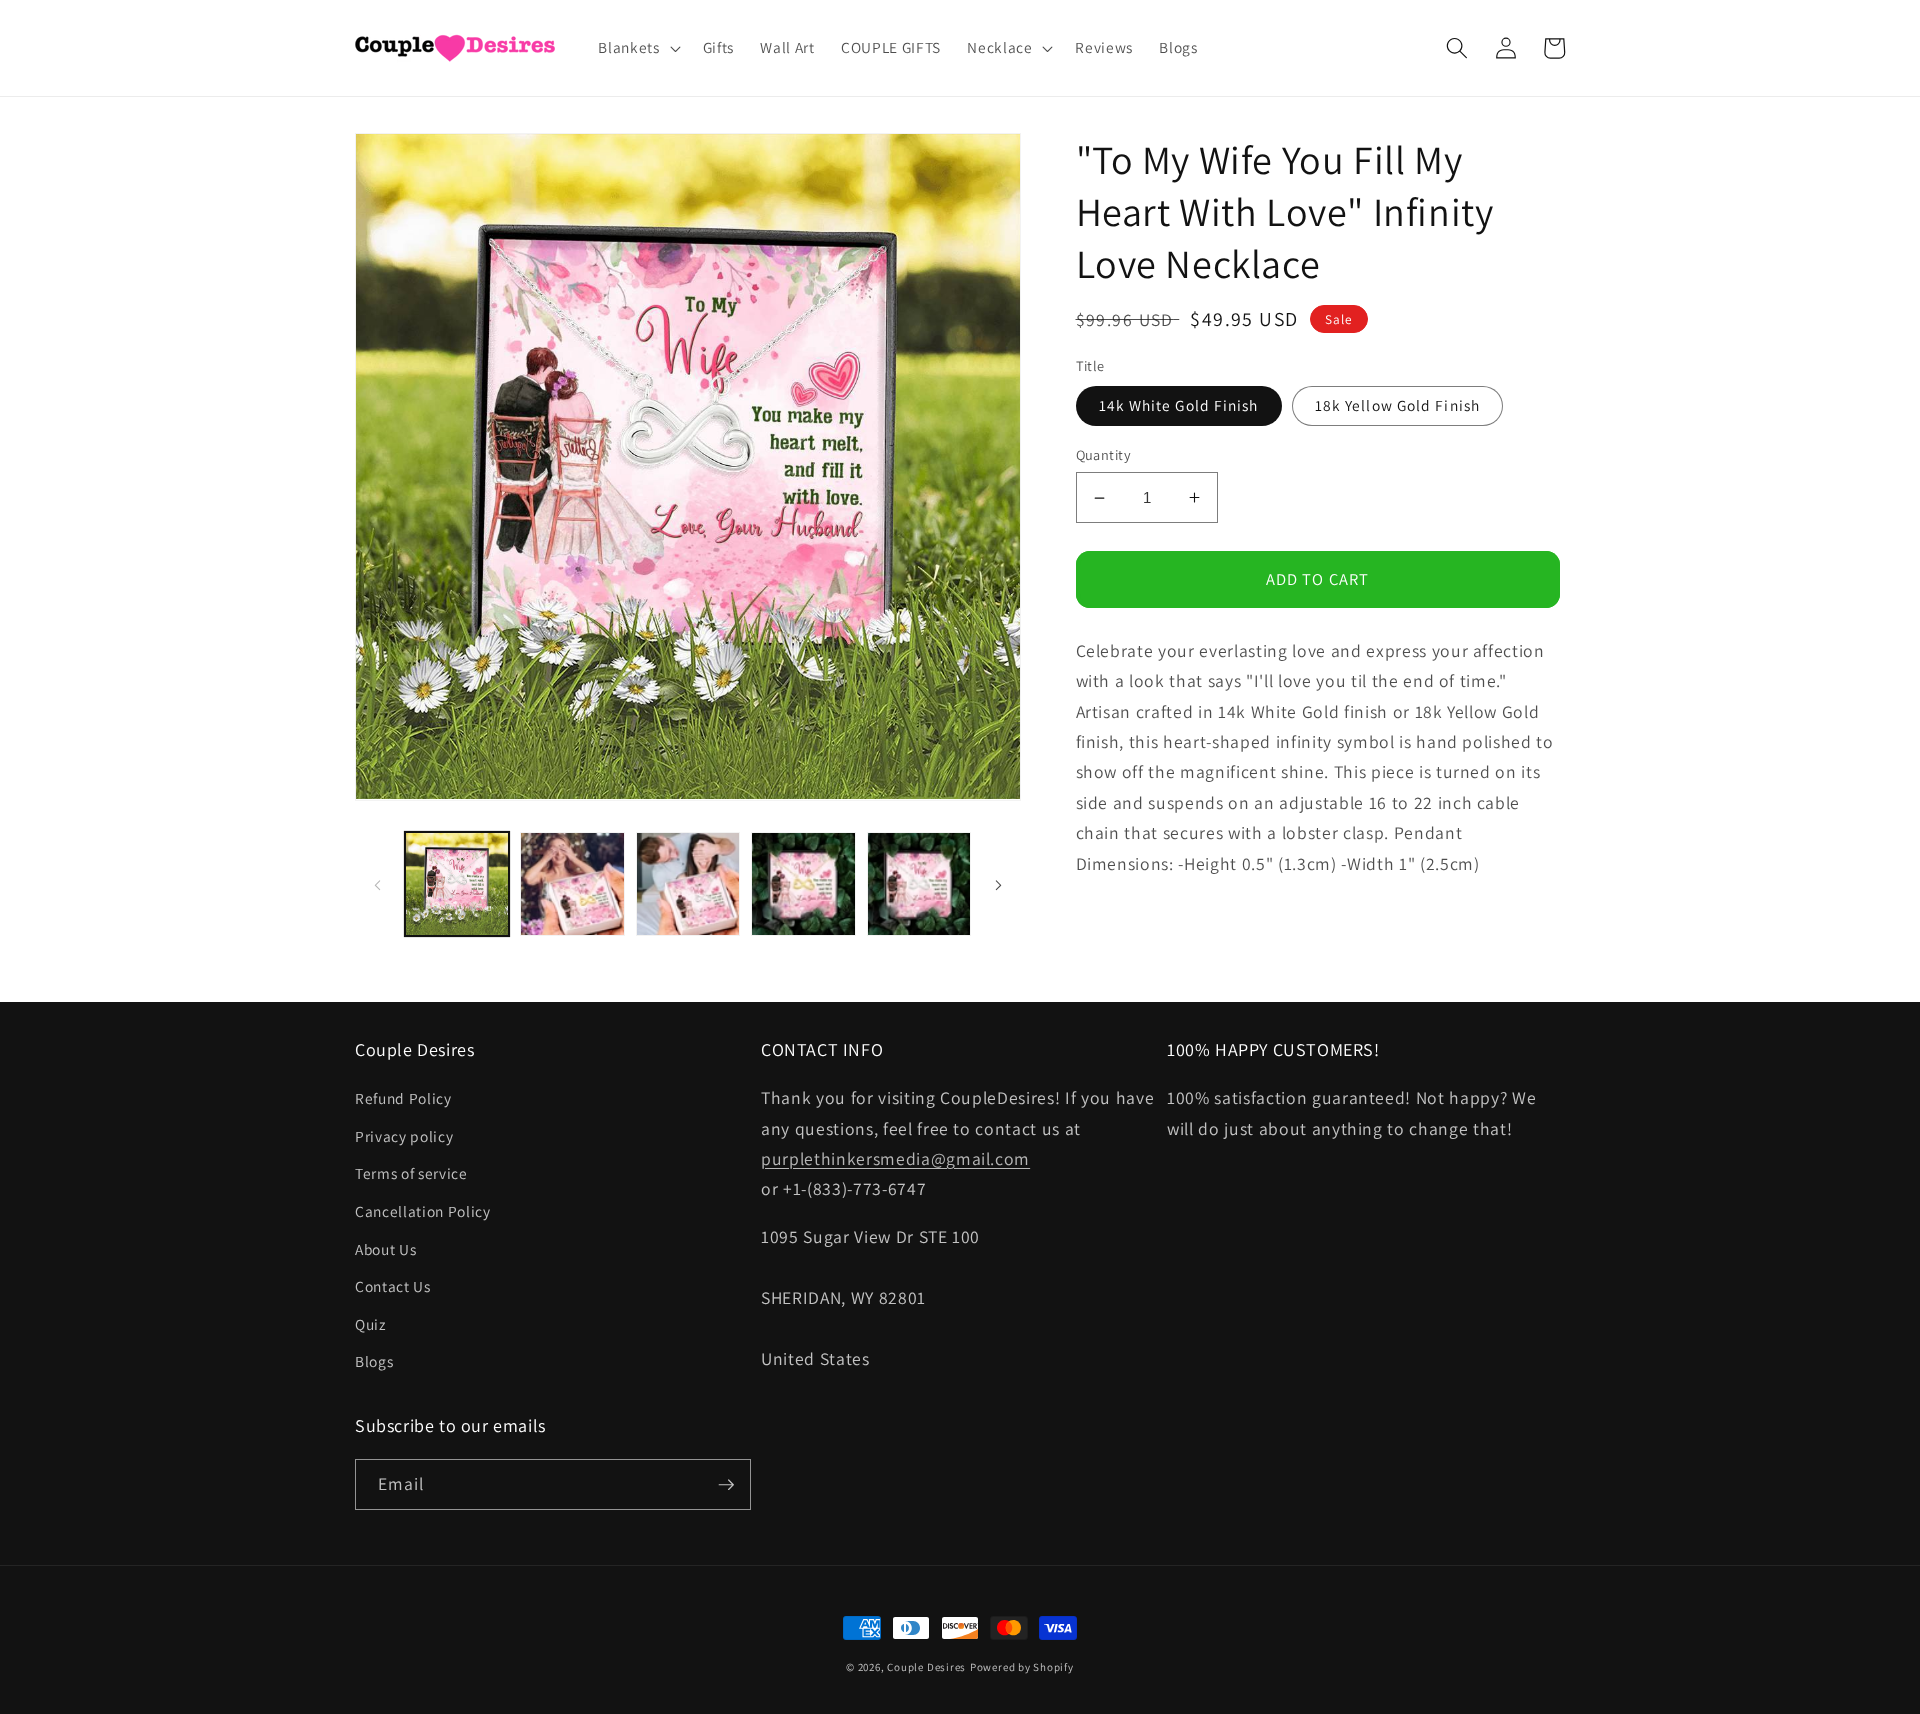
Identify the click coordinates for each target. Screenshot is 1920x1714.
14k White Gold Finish (1179, 405)
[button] (637, 48)
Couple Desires (926, 1667)
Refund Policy (403, 1098)
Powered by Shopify (1022, 1667)
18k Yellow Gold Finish (1397, 405)
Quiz (370, 1324)
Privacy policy (404, 1136)
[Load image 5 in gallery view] (919, 884)
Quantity (1104, 454)
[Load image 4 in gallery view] (803, 884)
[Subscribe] (726, 1485)
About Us (385, 1249)
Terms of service (411, 1173)
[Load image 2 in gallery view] (572, 884)
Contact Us (393, 1286)
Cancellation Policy (423, 1211)
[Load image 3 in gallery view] (688, 884)
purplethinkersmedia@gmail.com (895, 1158)
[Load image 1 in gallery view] (457, 884)
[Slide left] (377, 884)
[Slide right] (999, 884)
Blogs (374, 1361)
